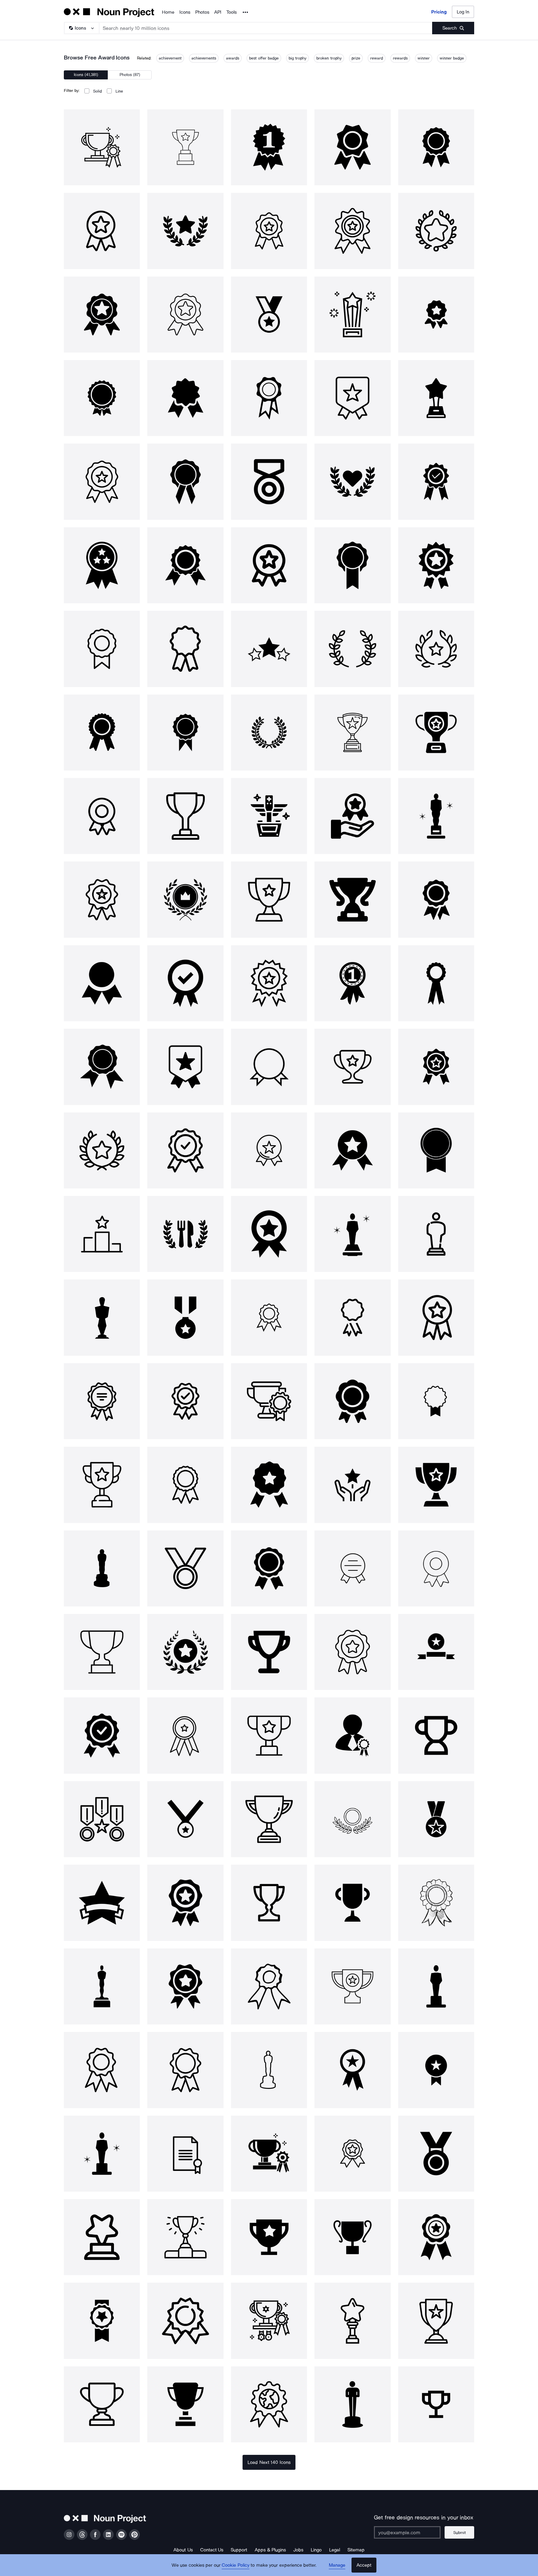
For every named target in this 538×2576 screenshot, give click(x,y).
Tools (231, 12)
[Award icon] (102, 147)
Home (168, 12)
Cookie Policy (236, 2565)
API (218, 12)
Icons (185, 12)
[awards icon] (352, 1067)
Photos (202, 12)
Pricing (439, 12)
